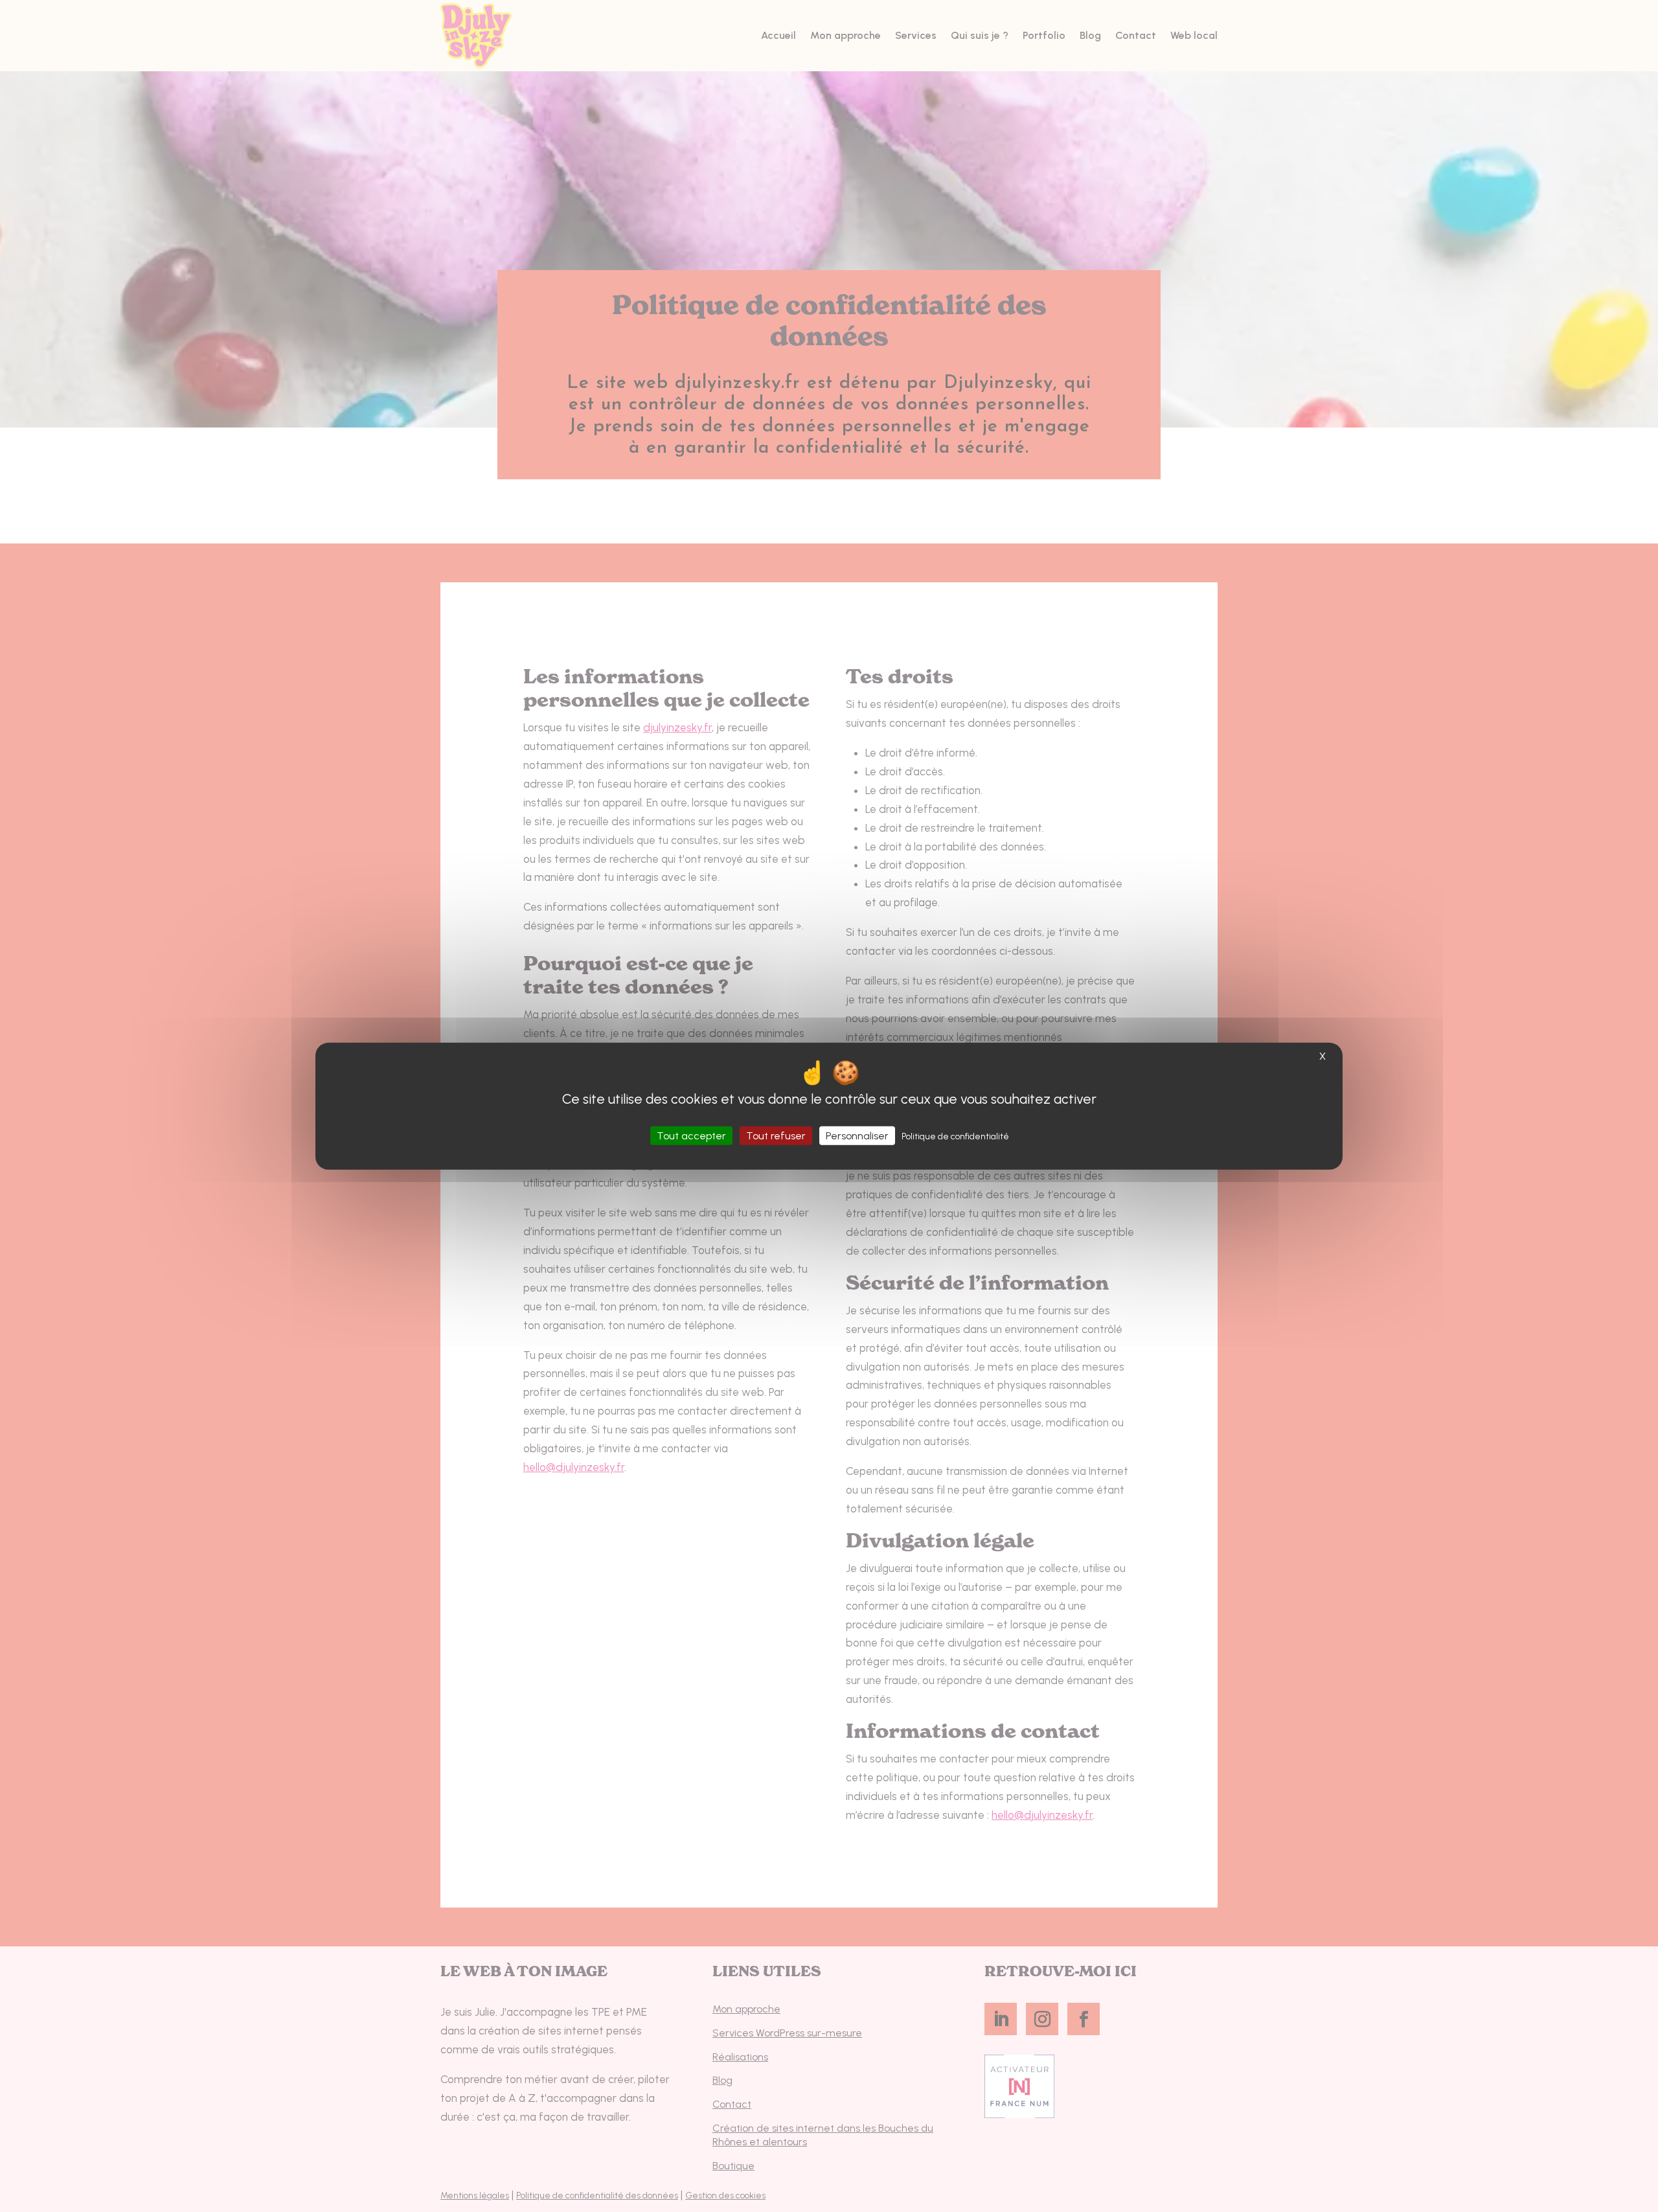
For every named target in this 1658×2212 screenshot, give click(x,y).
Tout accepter (691, 1135)
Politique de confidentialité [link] (955, 1136)
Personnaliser (857, 1135)
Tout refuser (776, 1135)
